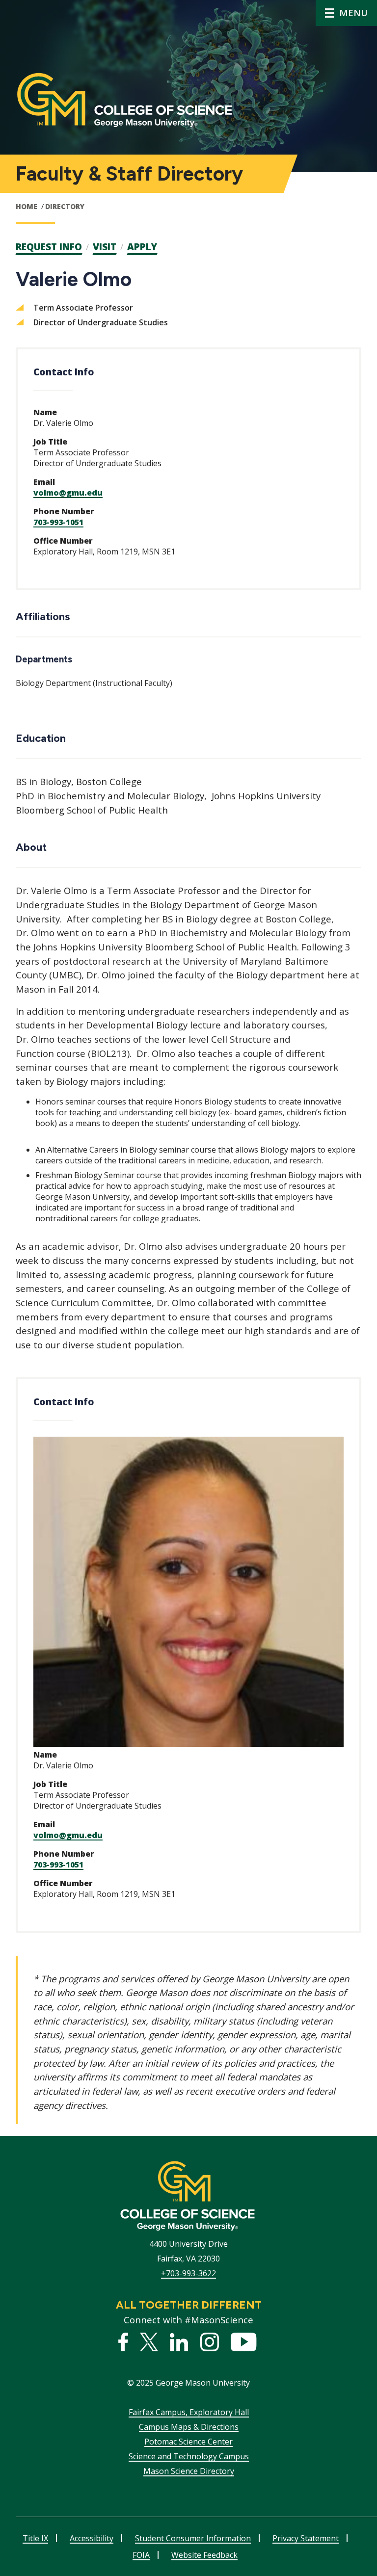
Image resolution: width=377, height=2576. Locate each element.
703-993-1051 (58, 522)
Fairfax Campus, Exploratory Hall (189, 2412)
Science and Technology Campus (189, 2456)
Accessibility (92, 2538)
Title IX (35, 2538)
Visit (105, 247)
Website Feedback (204, 2555)
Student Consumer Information (193, 2538)
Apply (142, 247)
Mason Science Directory (189, 2471)
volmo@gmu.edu (68, 493)
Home (27, 206)
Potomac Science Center (188, 2442)
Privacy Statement (306, 2538)
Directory (65, 206)
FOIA (141, 2555)
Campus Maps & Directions (189, 2427)
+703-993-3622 (188, 2273)
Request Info (49, 247)
